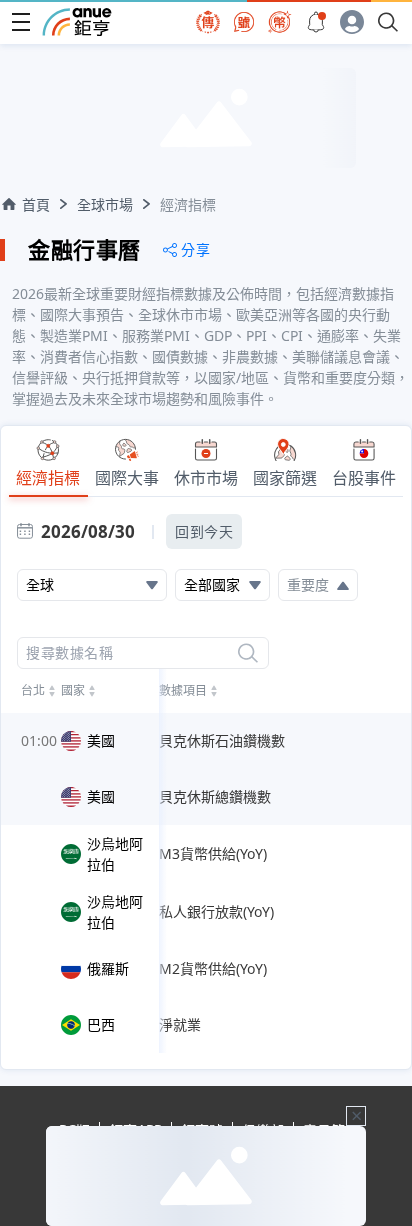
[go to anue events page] (316, 22)
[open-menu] (21, 22)
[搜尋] (248, 653)
